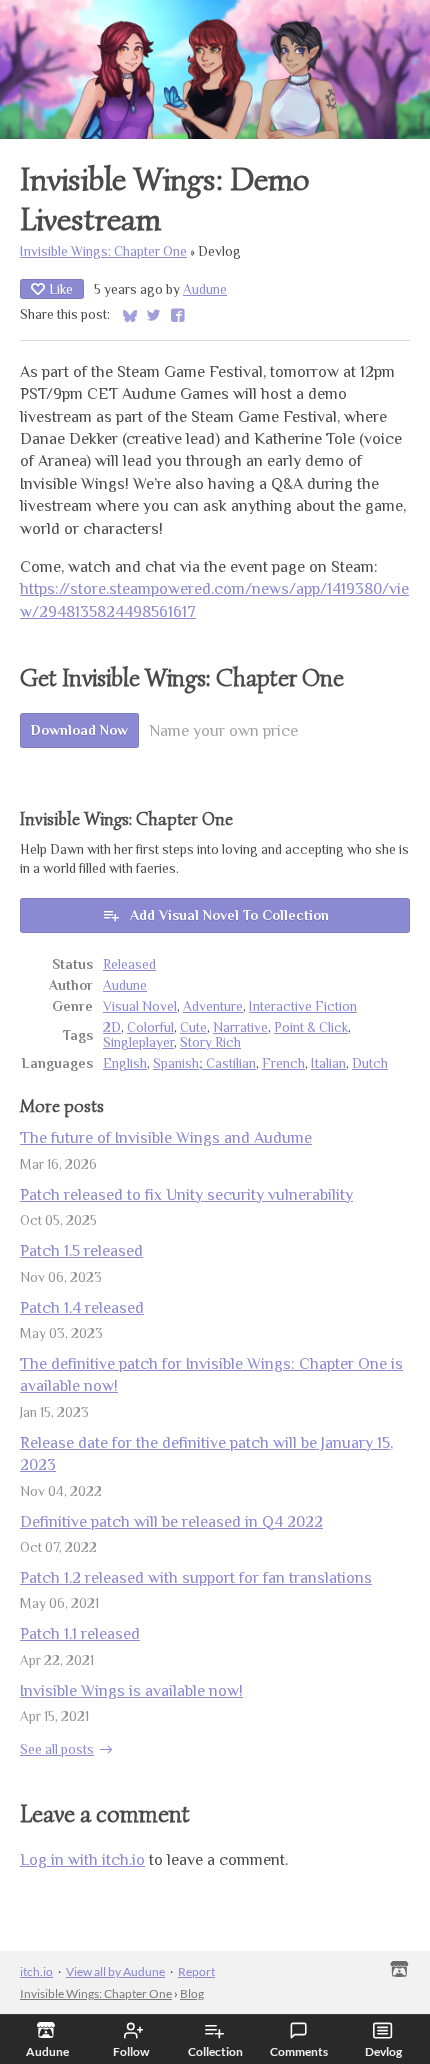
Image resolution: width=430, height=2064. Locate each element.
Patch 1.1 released (80, 1634)
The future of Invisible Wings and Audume (166, 1138)
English (125, 1063)
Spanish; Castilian (204, 1063)
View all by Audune (115, 1971)
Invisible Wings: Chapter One (103, 251)
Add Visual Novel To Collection (229, 915)
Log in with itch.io (82, 1860)
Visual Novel (140, 1006)
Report (196, 1971)
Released (129, 964)
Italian (328, 1063)
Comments (299, 2051)
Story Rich (210, 1042)
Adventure (213, 1006)
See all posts (57, 1749)
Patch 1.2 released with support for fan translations (196, 1578)
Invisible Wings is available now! (131, 1691)
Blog (192, 1993)
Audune (205, 289)
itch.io (36, 1971)
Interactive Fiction (303, 1006)
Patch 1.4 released (82, 1308)
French (283, 1063)
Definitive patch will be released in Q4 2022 (171, 1522)
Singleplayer (138, 1042)
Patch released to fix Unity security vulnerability (186, 1195)
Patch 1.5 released (81, 1251)
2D (112, 1027)
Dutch (370, 1063)
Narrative (240, 1027)
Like (61, 289)
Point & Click (311, 1027)
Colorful (150, 1027)
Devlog (383, 2051)
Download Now (79, 730)
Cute (193, 1027)
